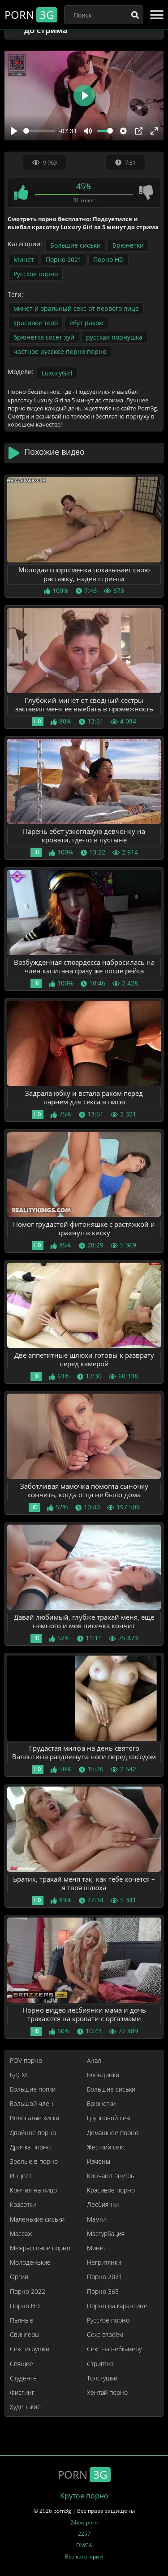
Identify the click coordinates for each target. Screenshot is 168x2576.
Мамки (96, 2219)
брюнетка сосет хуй (44, 337)
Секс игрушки (30, 2349)
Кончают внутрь (111, 2176)
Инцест (21, 2176)
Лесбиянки (103, 2205)
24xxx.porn (84, 2522)
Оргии (19, 2277)
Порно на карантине (117, 2306)
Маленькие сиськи (37, 2219)
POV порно (26, 2061)
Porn (29, 15)
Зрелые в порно (34, 2162)
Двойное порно (33, 2133)
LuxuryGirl (57, 373)
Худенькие (25, 2407)
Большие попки (33, 2089)
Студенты (24, 2378)
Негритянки (104, 2262)
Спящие (22, 2364)
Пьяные (22, 2320)
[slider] (39, 131)
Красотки (23, 2205)
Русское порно (36, 274)
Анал (94, 2061)
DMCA (84, 2545)
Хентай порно (107, 2393)
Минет (24, 259)
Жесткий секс (106, 2147)
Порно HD (108, 259)
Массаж (21, 2234)
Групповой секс (110, 2118)
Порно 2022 (28, 2292)
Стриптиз (100, 2364)
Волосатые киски (34, 2118)
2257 (84, 2534)
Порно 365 (103, 2292)
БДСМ (18, 2075)
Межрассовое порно (40, 2248)
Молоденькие (30, 2262)
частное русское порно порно (60, 351)
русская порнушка (114, 337)
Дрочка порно (30, 2147)
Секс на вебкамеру (114, 2349)
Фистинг (22, 2393)
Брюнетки (128, 245)
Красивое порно (111, 2190)
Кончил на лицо (33, 2190)
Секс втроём (105, 2335)
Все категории (84, 2556)
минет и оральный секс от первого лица (76, 308)
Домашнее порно (113, 2133)
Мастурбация (106, 2234)
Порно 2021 (64, 259)
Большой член (32, 2104)
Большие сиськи (75, 245)
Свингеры (25, 2335)
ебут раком (86, 323)
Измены (99, 2162)
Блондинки (103, 2075)
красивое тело (36, 323)
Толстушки (102, 2378)
